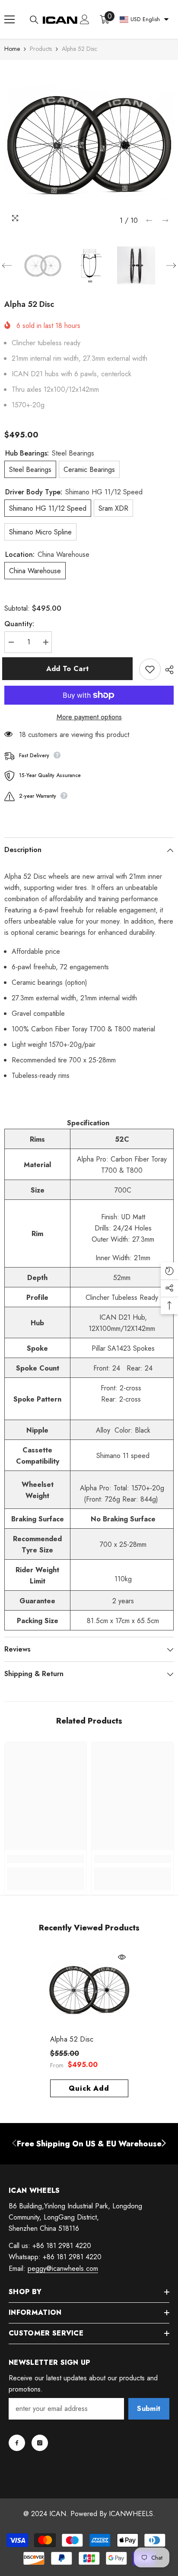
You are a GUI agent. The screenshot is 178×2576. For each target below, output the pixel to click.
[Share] (167, 670)
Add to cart (70, 669)
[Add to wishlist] (150, 669)
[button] (149, 220)
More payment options (89, 717)
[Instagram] (40, 2443)
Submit (149, 2409)
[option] (89, 144)
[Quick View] (122, 1957)
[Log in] (85, 19)
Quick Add (89, 2088)
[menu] (10, 19)
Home (12, 49)
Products (41, 49)
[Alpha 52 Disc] (89, 1990)
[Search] (34, 20)
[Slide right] (163, 2144)
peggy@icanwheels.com (63, 2268)
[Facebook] (17, 2443)
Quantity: (19, 624)
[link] (46, 1859)
